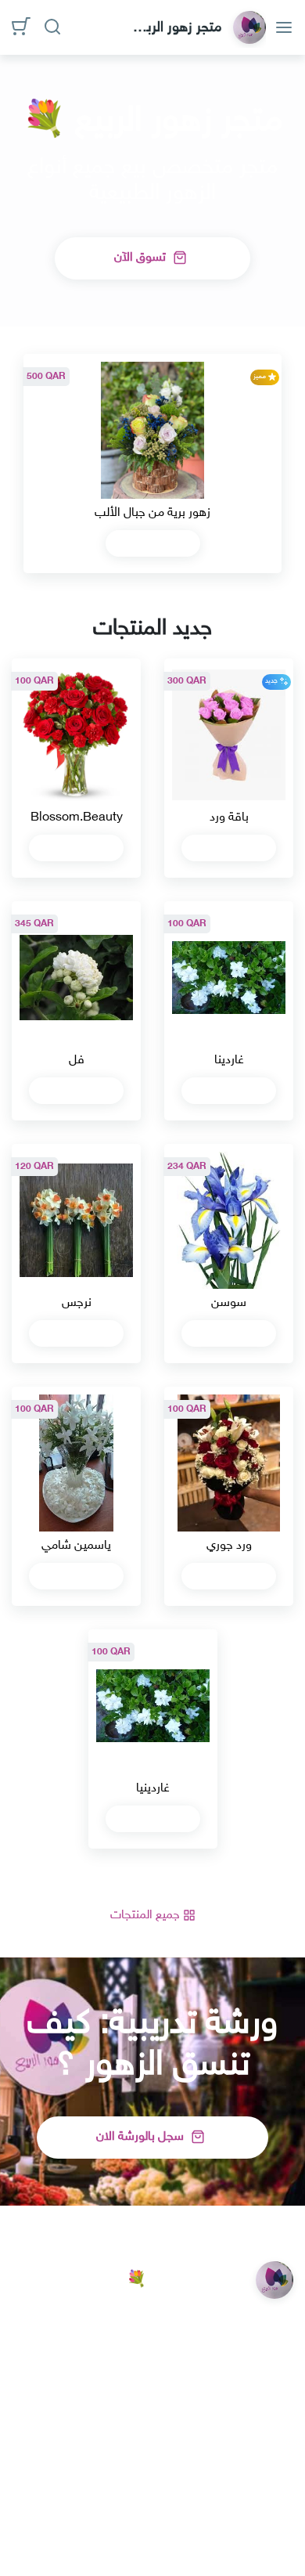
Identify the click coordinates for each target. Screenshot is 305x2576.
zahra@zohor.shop (226, 2382)
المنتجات (209, 2484)
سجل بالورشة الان (142, 2137)
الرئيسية (274, 2484)
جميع (147, 1916)
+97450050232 (232, 2414)
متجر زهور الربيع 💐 (178, 28)
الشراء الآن (147, 544)
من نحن (144, 2484)
